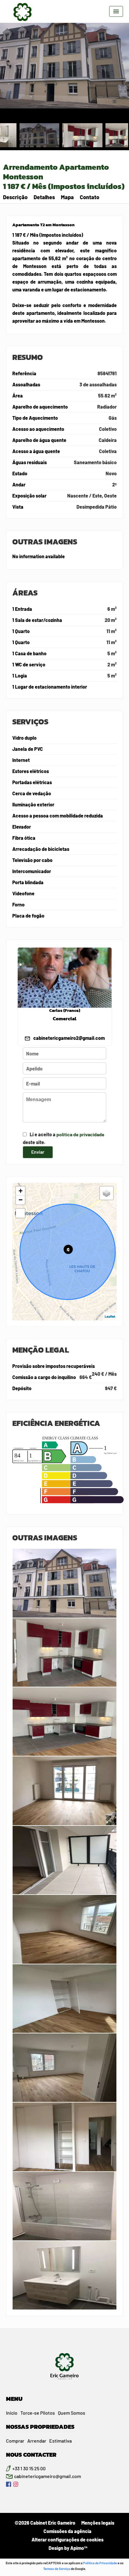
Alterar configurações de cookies (67, 2539)
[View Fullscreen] (20, 1213)
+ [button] (21, 1191)
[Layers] (106, 1193)
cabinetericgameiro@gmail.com (48, 2476)
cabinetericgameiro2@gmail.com (69, 1038)
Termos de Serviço (57, 2569)
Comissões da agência (67, 2531)
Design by (67, 2548)
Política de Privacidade (100, 2563)
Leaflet (110, 1316)
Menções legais (98, 2523)
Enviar (38, 1152)
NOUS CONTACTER (31, 2455)
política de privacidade (80, 1134)
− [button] (21, 1200)
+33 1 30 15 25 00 (29, 2468)
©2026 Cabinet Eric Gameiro (45, 2523)
